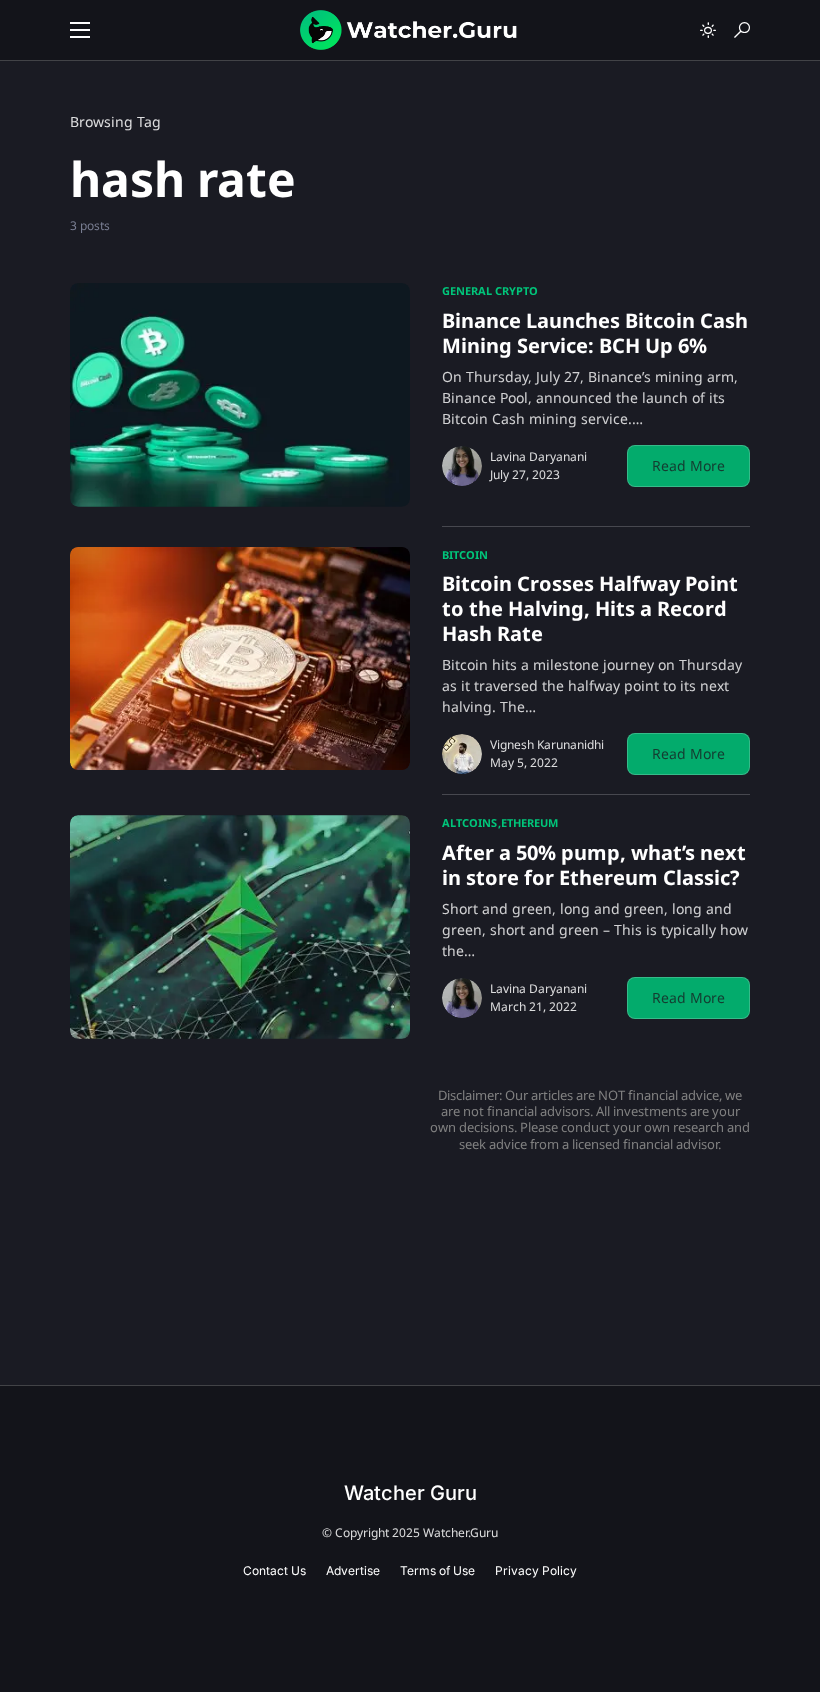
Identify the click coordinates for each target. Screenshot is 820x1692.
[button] (80, 30)
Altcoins (469, 822)
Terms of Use (437, 1570)
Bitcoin (465, 554)
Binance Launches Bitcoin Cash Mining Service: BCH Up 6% (595, 333)
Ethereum (529, 822)
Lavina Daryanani (538, 456)
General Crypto (490, 290)
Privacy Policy (536, 1570)
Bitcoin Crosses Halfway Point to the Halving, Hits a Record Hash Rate (590, 608)
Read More (688, 465)
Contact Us (274, 1570)
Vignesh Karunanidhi (547, 744)
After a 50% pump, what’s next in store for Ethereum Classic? (594, 865)
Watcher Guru (410, 1493)
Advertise (353, 1570)
